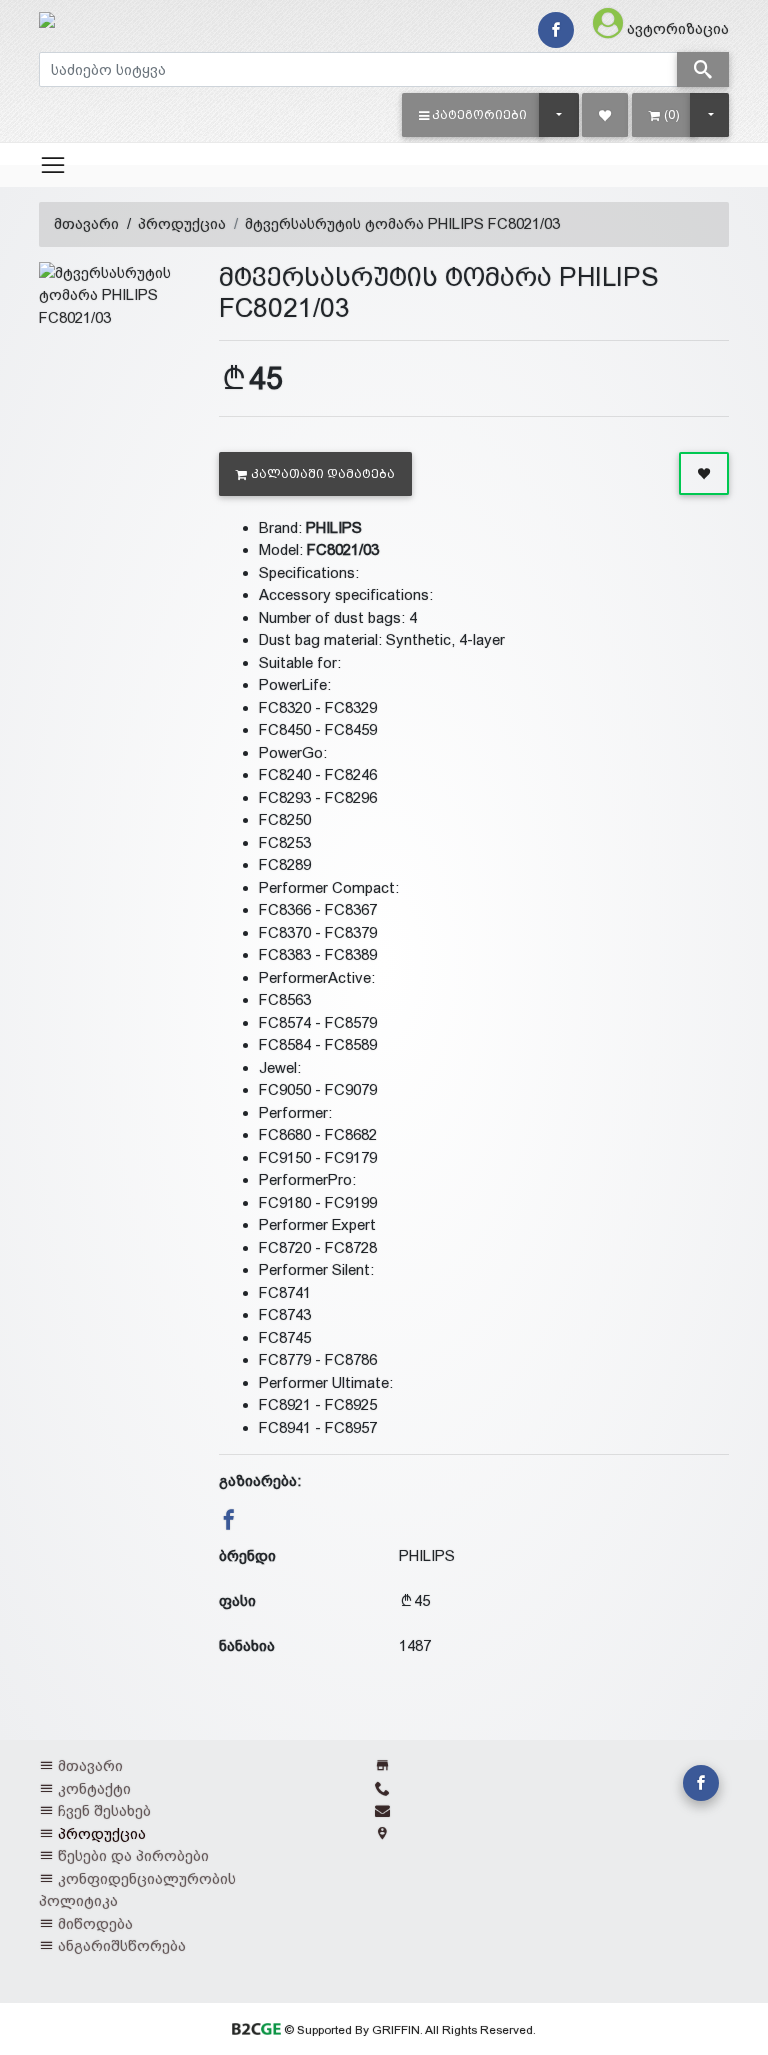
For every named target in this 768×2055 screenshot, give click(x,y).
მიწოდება (95, 1923)
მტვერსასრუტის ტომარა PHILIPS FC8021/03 (402, 223)
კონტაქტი (94, 1788)
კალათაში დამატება (323, 474)
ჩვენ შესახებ (104, 1810)
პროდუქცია (182, 223)
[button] (473, 115)
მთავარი (86, 223)
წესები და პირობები (133, 1855)
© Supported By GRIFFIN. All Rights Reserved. (408, 2030)
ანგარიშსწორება (122, 1945)
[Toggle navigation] (53, 165)
